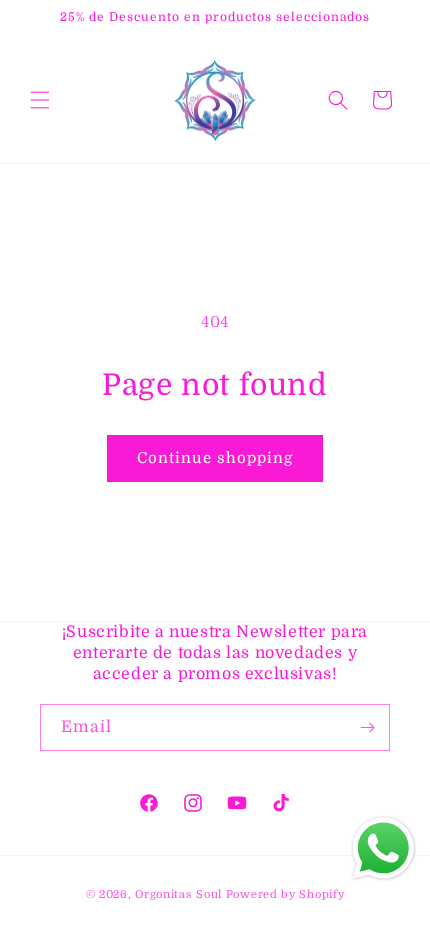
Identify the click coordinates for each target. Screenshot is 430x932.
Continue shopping (215, 458)
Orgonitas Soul (178, 894)
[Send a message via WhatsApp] (383, 848)
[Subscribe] (367, 727)
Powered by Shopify (285, 894)
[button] (40, 100)
